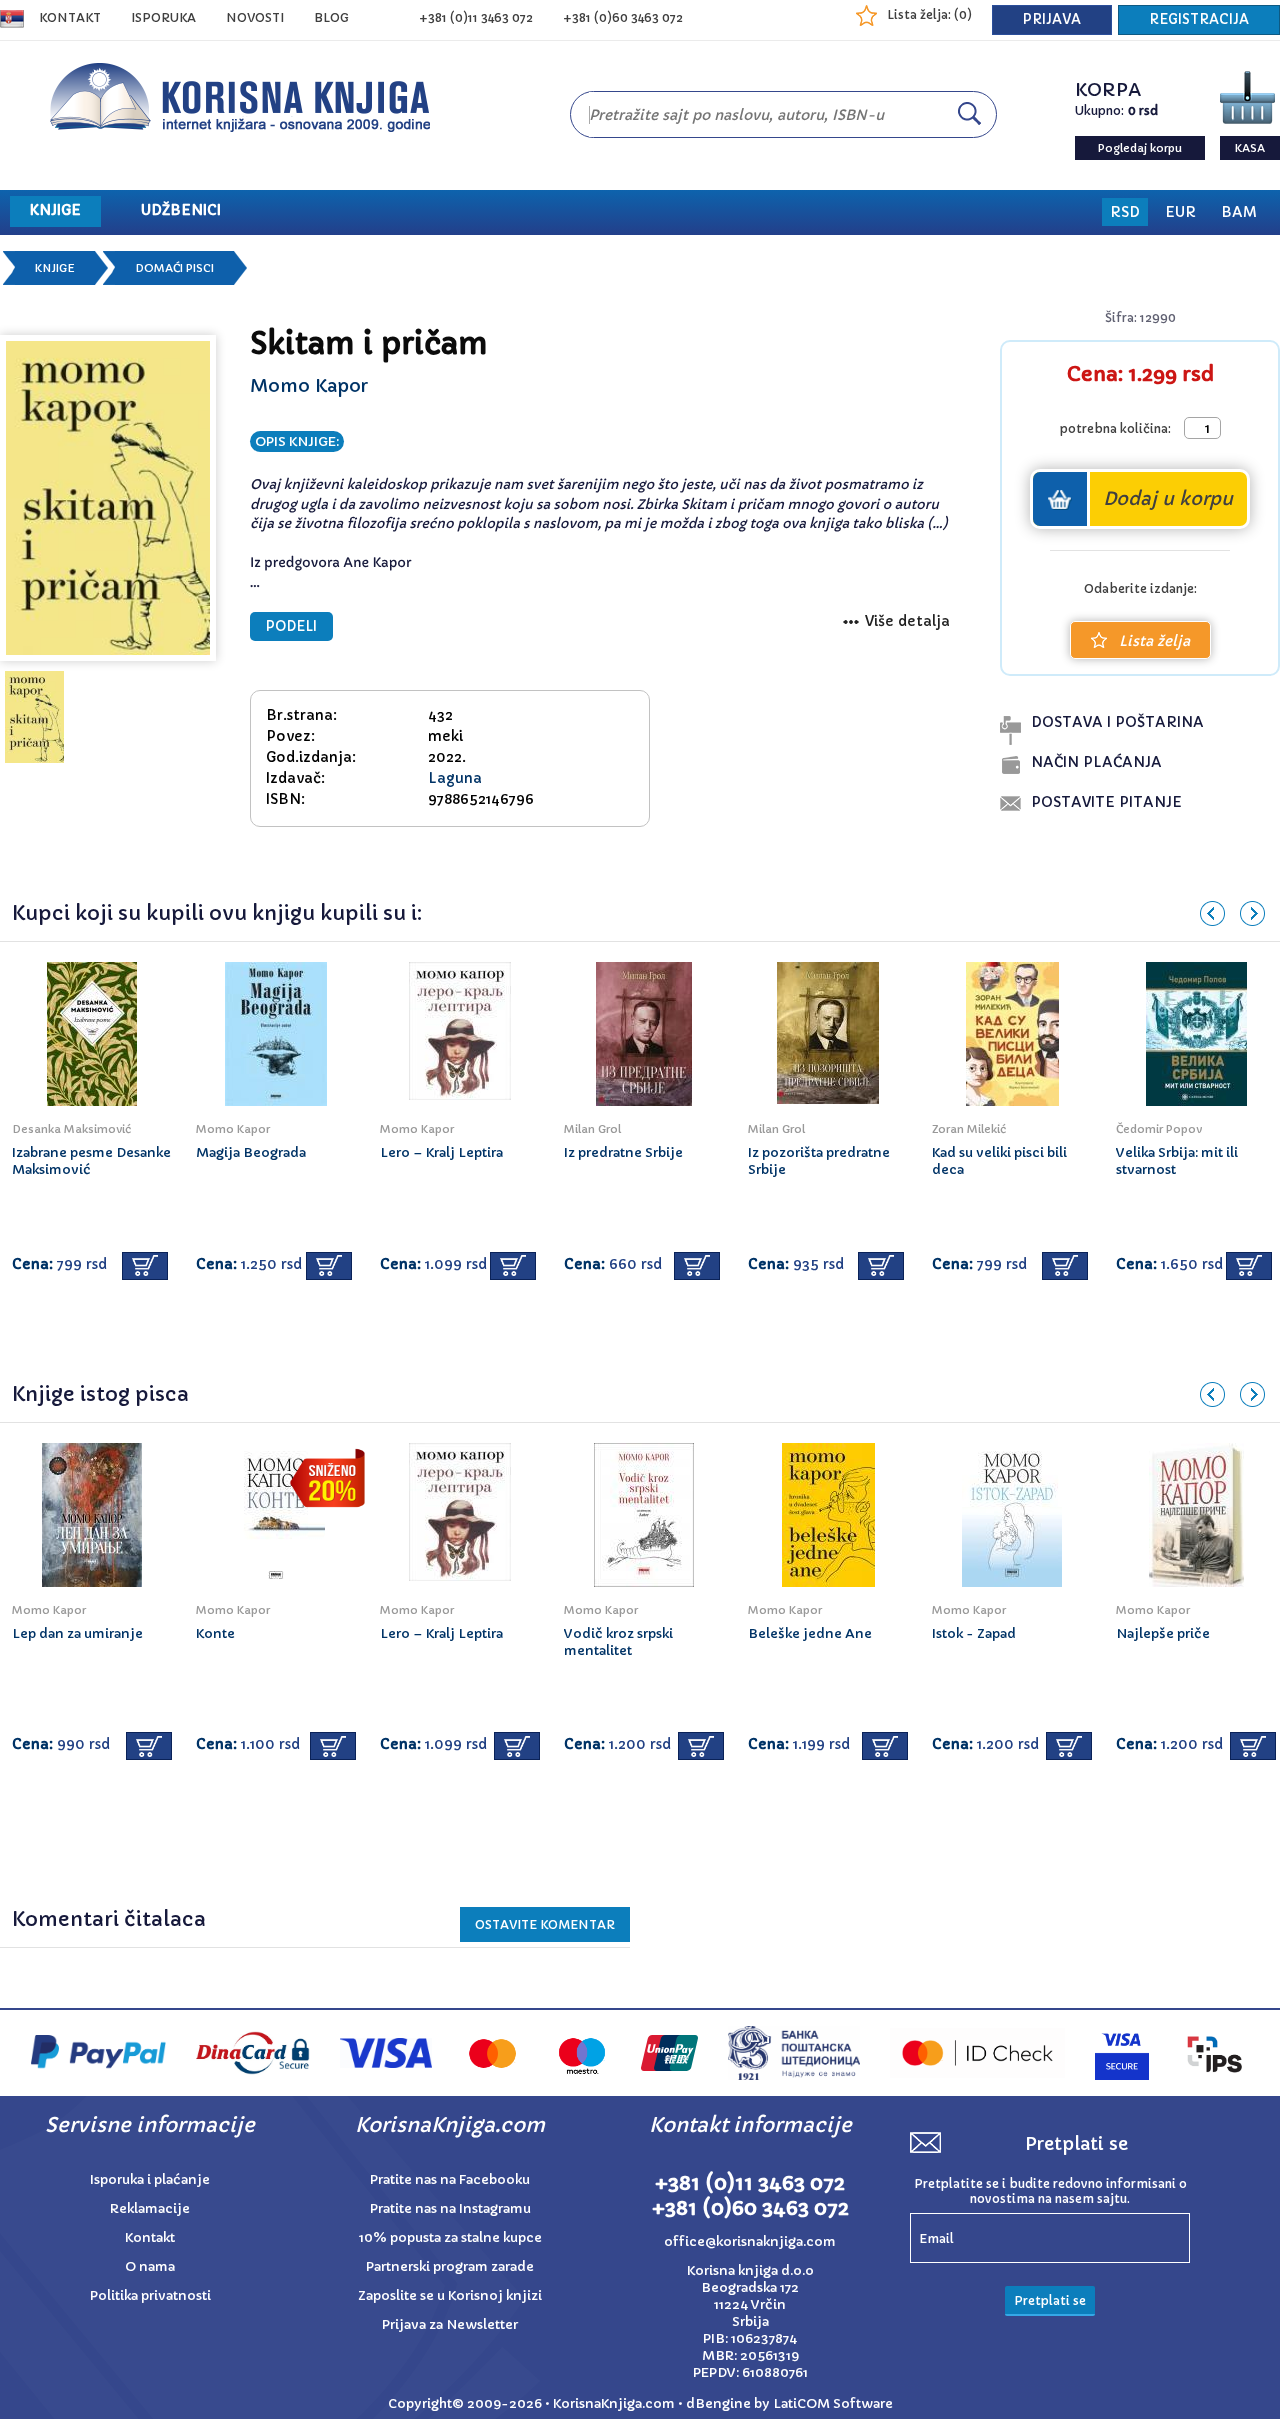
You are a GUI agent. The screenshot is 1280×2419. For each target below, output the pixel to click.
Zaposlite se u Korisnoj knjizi (450, 2295)
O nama (150, 2266)
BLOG (331, 17)
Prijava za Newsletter (450, 2324)
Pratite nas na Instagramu (450, 2208)
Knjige (55, 268)
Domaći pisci (174, 268)
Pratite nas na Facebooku (450, 2179)
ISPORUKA (163, 17)
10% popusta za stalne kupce (450, 2237)
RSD (1125, 212)
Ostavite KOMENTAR (545, 1924)
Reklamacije (150, 2208)
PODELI (291, 626)
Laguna (455, 778)
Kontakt (70, 17)
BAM (1239, 212)
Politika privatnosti (150, 2295)
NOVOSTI (255, 17)
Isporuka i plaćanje (150, 2179)
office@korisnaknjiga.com (750, 2241)
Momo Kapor (309, 385)
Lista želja (1154, 641)
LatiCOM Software (833, 2403)
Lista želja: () (929, 14)
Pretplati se (1050, 2300)
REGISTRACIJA (1199, 19)
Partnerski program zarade (450, 2266)
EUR (1180, 212)
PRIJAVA (1052, 19)
